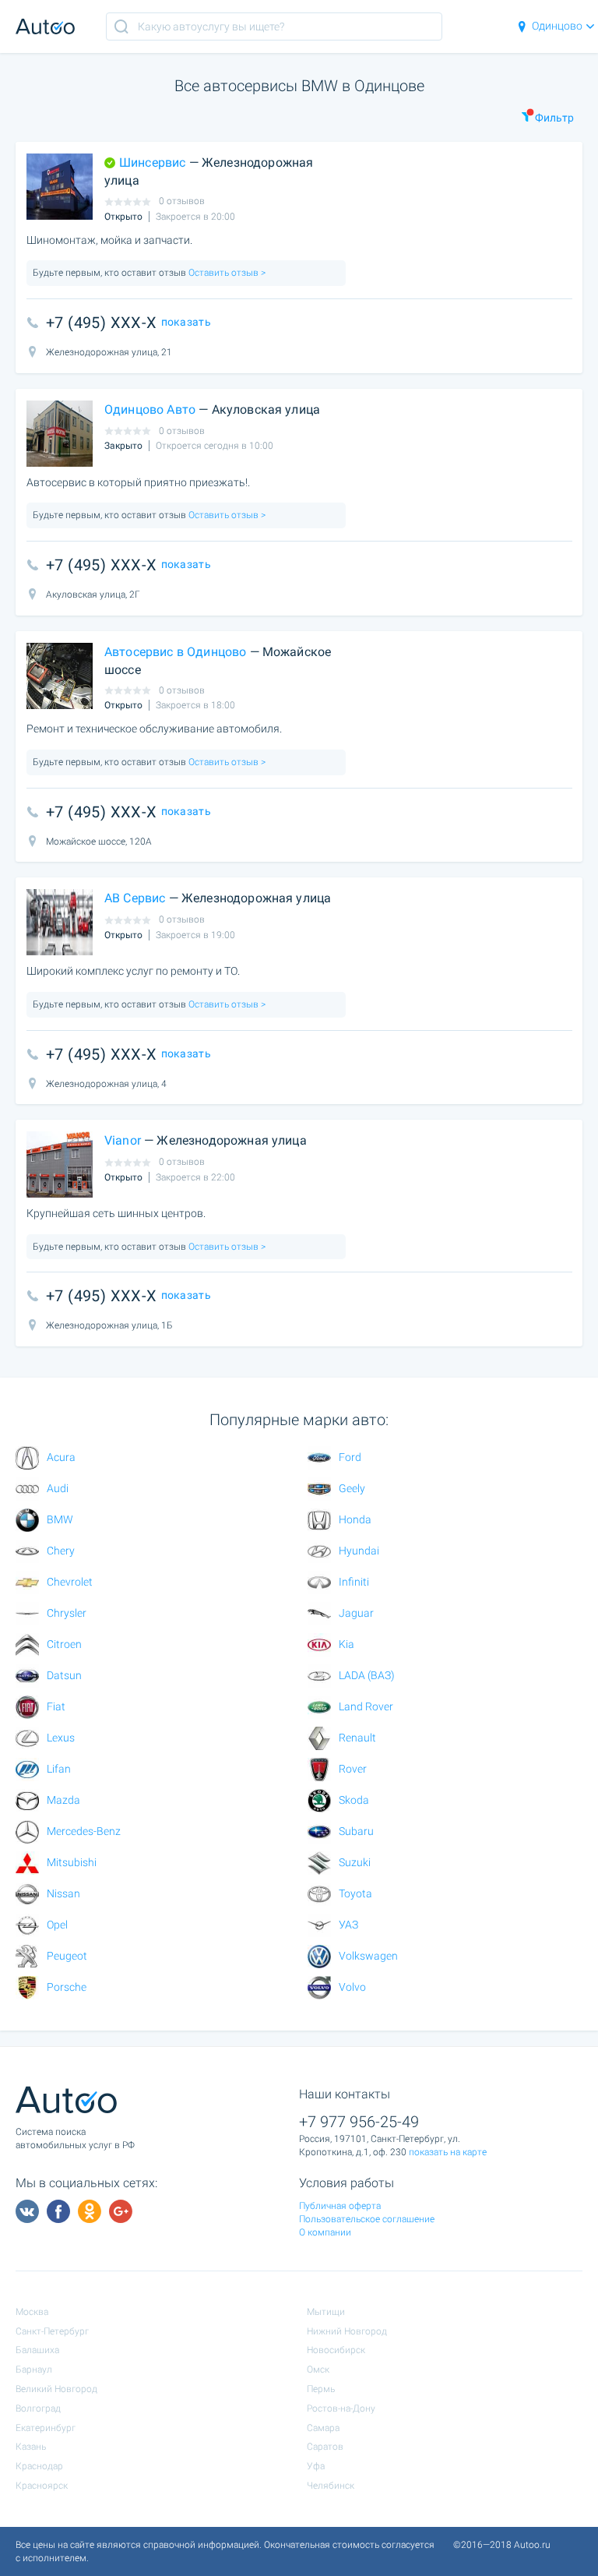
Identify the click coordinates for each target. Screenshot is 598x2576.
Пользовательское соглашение (367, 2219)
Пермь (321, 2389)
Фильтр (554, 118)
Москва (32, 2312)
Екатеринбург (46, 2428)
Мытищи (326, 2312)
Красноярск (42, 2486)
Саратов (325, 2447)
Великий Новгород (56, 2389)
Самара (323, 2428)
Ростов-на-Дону (341, 2408)
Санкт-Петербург (52, 2331)
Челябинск (331, 2486)
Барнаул (34, 2370)
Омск (318, 2370)
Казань (31, 2447)
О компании (325, 2232)
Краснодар (39, 2466)
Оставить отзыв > (226, 273)
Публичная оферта (340, 2206)
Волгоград (38, 2408)
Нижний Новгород (347, 2331)
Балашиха (37, 2350)
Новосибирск (336, 2350)
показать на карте (448, 2152)
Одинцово (557, 26)
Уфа (316, 2466)
